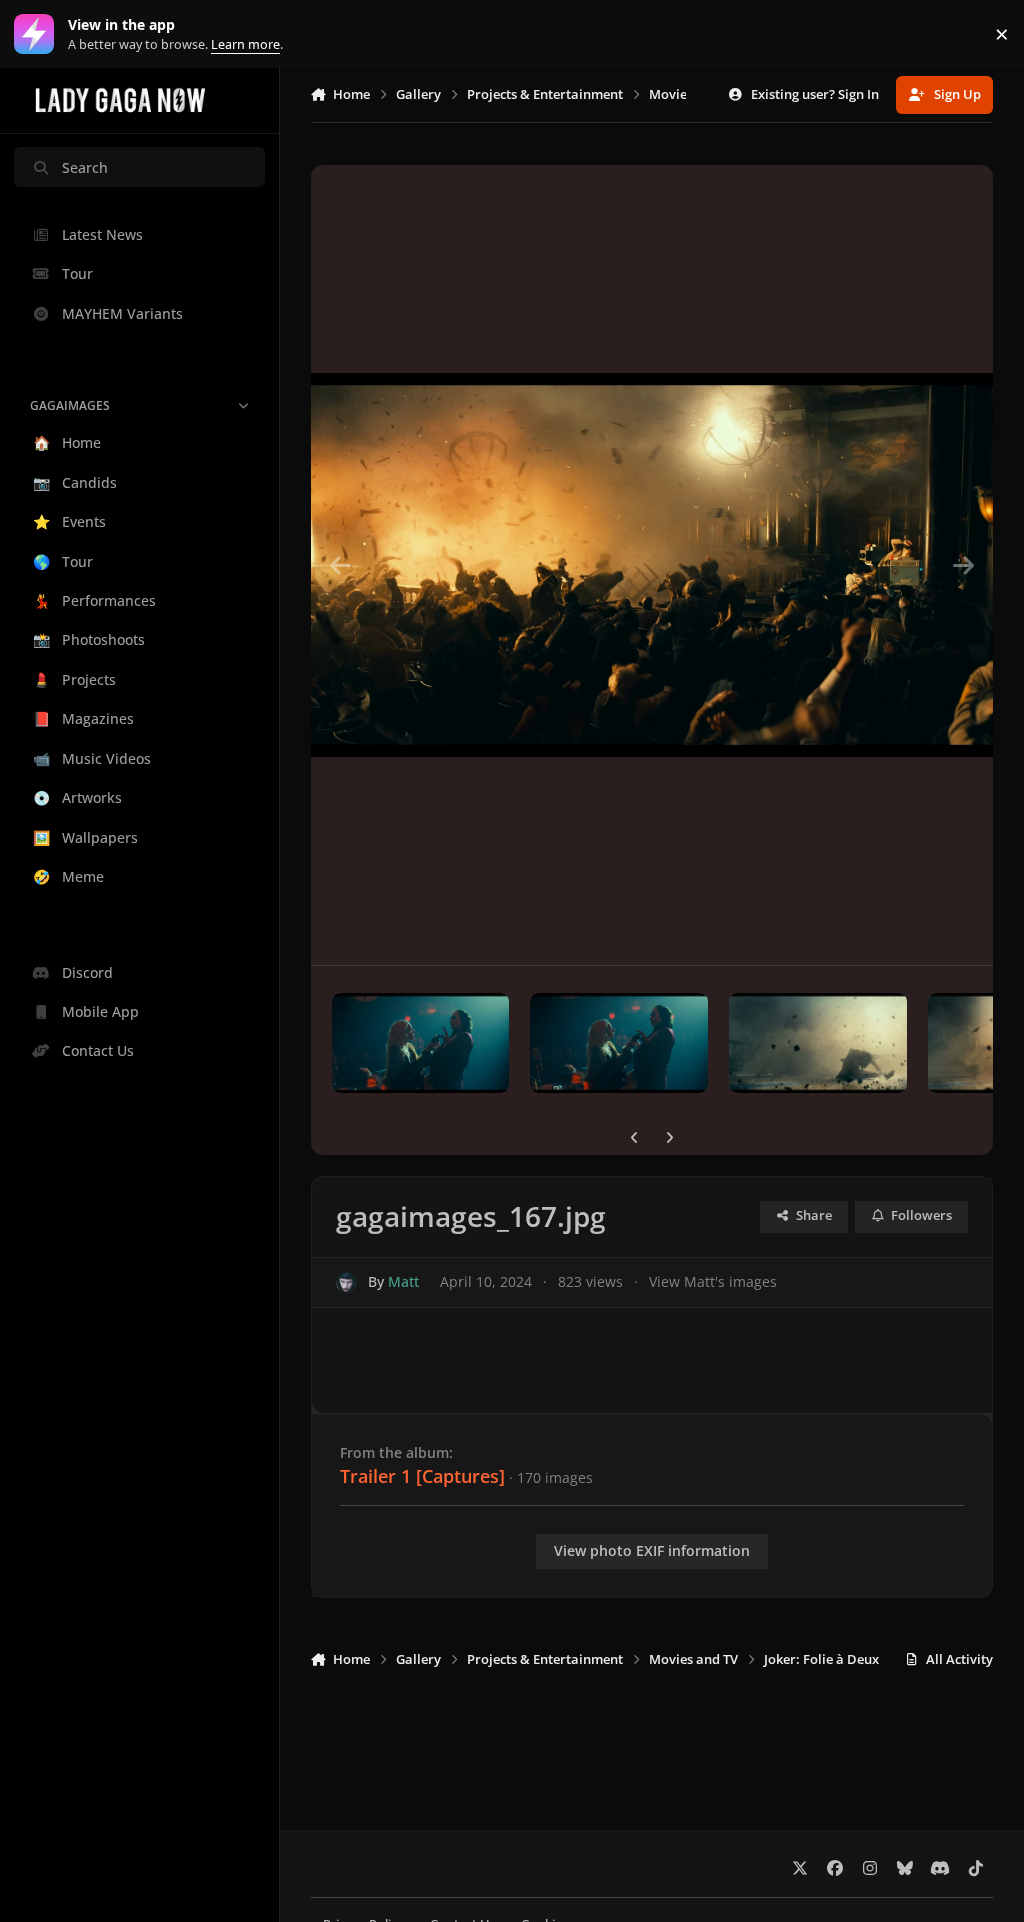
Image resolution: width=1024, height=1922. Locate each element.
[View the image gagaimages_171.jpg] (421, 1043)
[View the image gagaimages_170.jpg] (619, 1043)
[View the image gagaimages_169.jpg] (818, 1043)
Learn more (38, 34)
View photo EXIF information (652, 1550)
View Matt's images (713, 1281)
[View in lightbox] (652, 565)
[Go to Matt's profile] (346, 1282)
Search (85, 167)
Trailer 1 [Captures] (422, 1476)
